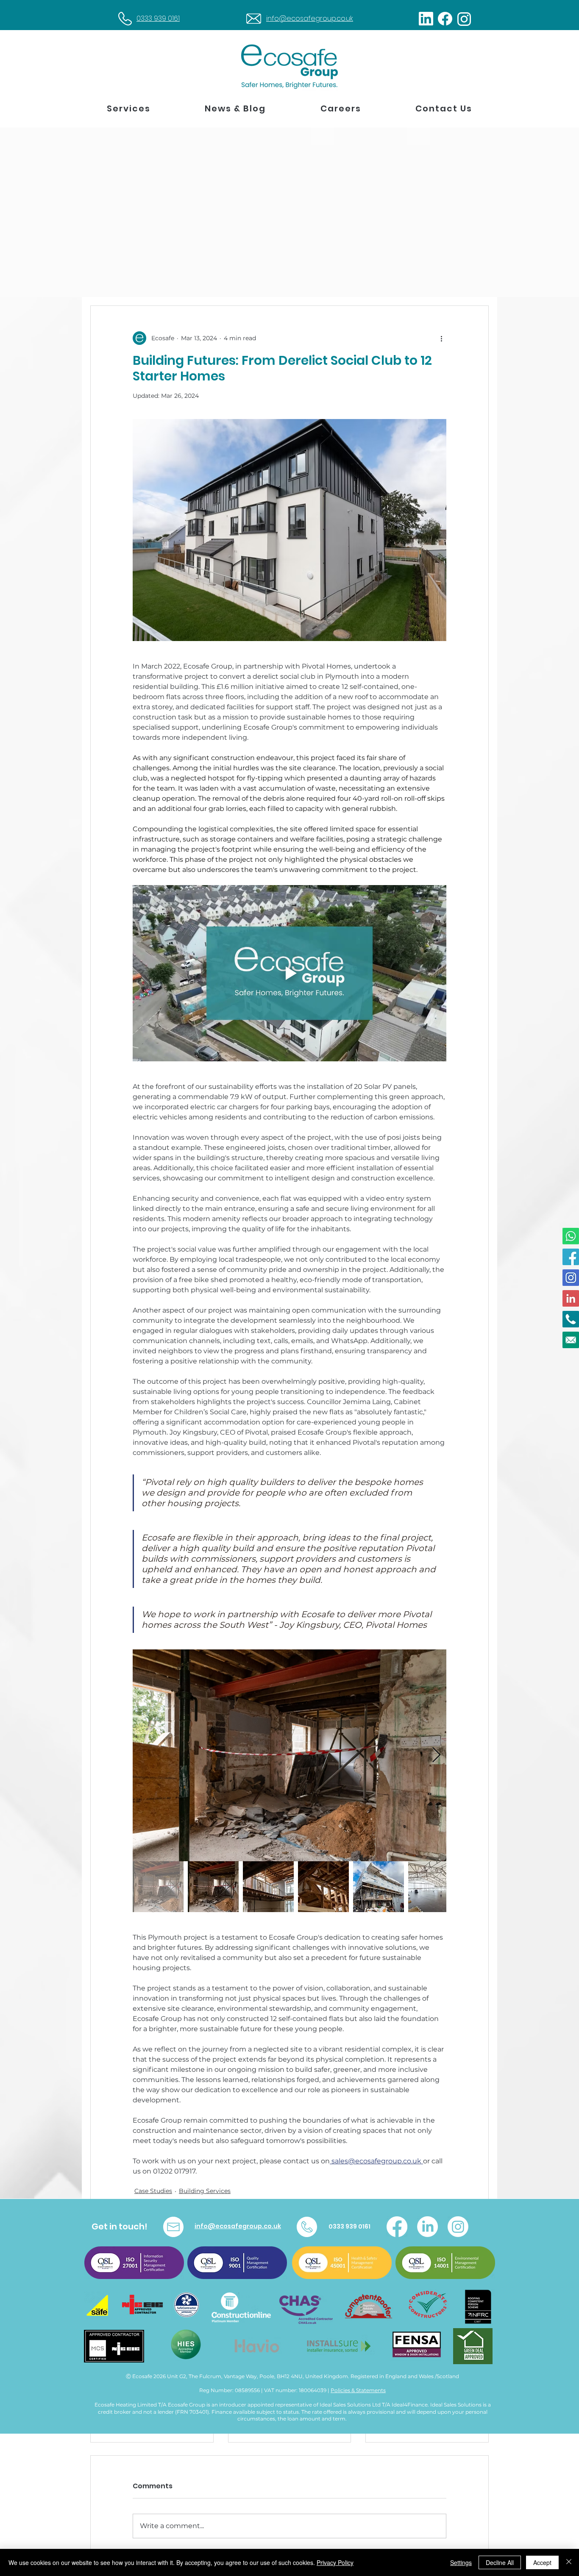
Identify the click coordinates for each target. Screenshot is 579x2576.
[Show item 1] (158, 1887)
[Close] (569, 2562)
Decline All (500, 2562)
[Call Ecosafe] (571, 1319)
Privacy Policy (335, 2562)
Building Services (205, 2191)
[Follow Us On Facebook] (571, 1257)
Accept (542, 2562)
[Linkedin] (571, 1298)
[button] (129, 109)
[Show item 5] (379, 1887)
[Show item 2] (213, 1887)
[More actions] (441, 338)
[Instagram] (458, 2227)
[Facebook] (397, 2227)
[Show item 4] (323, 1887)
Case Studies (153, 2191)
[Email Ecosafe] (571, 1340)
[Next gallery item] (436, 1755)
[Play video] (289, 973)
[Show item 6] (434, 1887)
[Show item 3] (268, 1887)
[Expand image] (289, 1755)
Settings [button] (461, 2562)
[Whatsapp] (571, 1236)
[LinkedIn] (427, 2227)
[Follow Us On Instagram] (571, 1278)
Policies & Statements (358, 2390)
